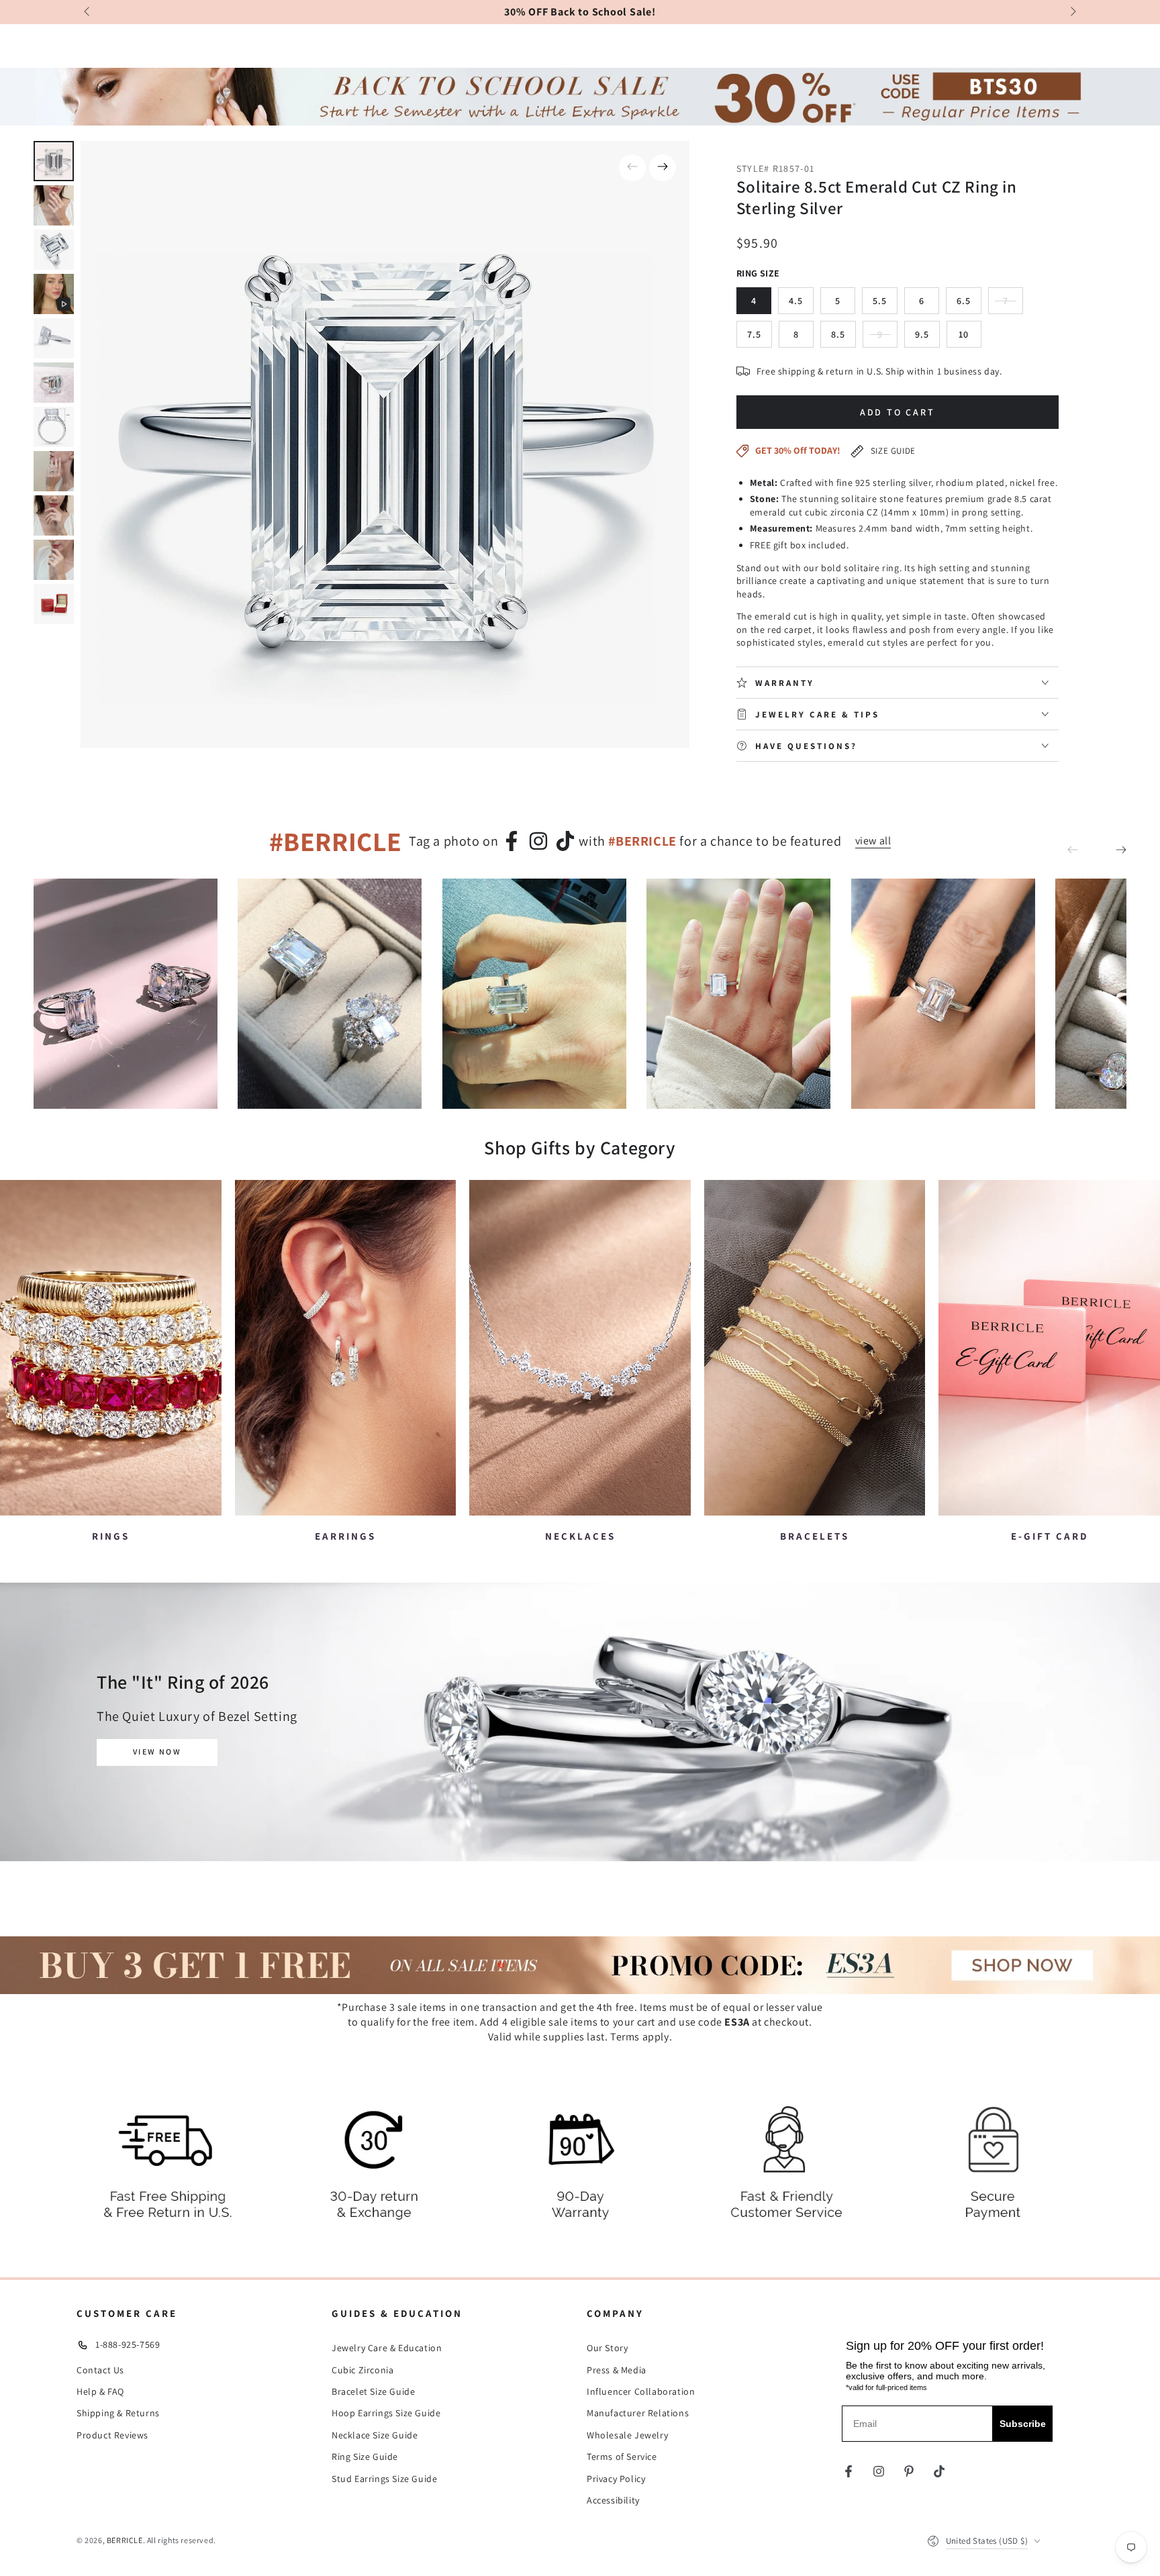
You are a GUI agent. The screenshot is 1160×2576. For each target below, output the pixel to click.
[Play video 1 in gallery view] (54, 294)
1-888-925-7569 (128, 2344)
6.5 (969, 304)
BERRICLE (125, 2540)
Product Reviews (112, 2435)
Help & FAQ (100, 2391)
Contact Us (100, 2370)
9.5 (927, 338)
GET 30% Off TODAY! (798, 450)
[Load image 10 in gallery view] (54, 604)
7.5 (760, 338)
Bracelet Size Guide (373, 2391)
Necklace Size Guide (375, 2435)
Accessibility (613, 2500)
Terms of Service (622, 2457)
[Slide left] (88, 12)
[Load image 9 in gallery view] (54, 560)
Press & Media (617, 2370)
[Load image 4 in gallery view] (54, 338)
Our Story (607, 2348)
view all (873, 841)
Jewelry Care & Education (387, 2348)
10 (970, 338)
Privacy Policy (616, 2479)
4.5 (801, 304)
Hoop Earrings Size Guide (386, 2413)
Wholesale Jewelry (627, 2435)
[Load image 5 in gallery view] (54, 383)
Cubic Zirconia (362, 2370)
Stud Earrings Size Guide (384, 2479)
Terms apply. (641, 2037)
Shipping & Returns (118, 2413)
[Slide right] (1072, 12)
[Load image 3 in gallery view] (54, 250)
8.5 (843, 338)
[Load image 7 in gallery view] (54, 471)
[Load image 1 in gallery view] (54, 161)
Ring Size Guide (365, 2457)
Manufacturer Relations (638, 2413)
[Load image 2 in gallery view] (54, 205)
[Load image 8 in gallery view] (54, 515)
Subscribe (1023, 2424)
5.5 (885, 304)
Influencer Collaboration (641, 2391)
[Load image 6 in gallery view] (54, 427)
